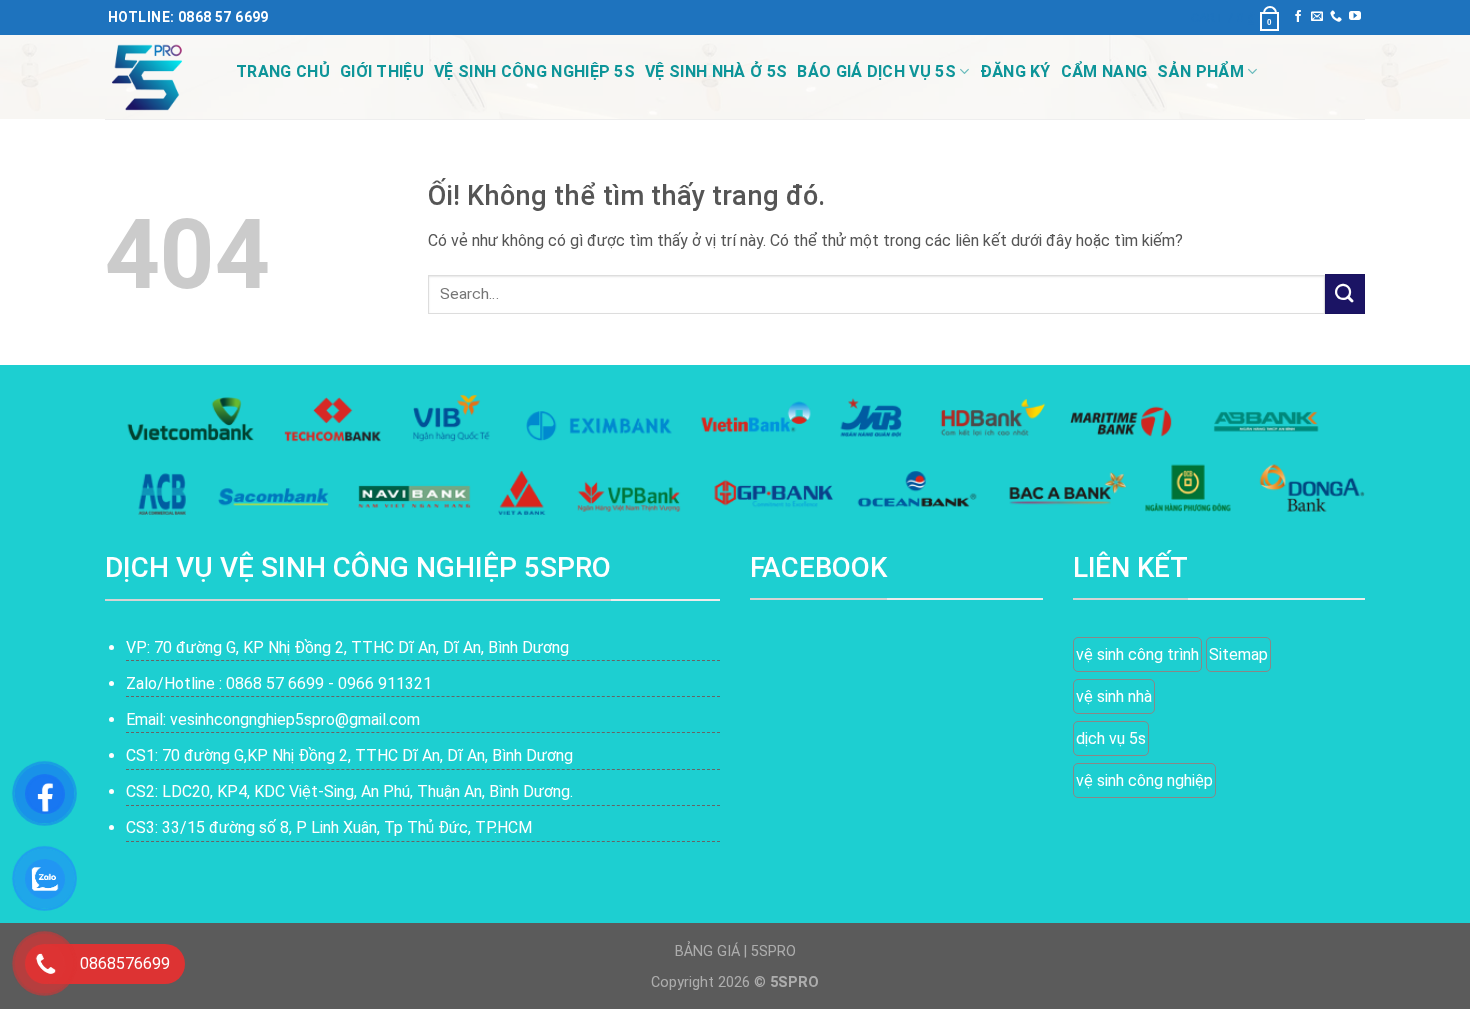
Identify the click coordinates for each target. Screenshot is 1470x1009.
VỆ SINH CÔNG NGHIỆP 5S (534, 71)
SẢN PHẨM (1200, 71)
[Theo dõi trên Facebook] (1298, 17)
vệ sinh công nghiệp (1144, 780)
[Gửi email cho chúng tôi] (1317, 17)
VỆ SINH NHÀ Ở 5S (716, 71)
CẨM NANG (1104, 71)
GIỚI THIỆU (382, 71)
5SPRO (773, 951)
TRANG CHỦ (283, 71)
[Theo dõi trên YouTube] (1355, 17)
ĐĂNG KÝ (1015, 71)
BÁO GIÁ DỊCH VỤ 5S (876, 71)
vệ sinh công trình (1137, 654)
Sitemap (1238, 654)
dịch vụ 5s (1111, 738)
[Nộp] (1345, 293)
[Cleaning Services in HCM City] (155, 77)
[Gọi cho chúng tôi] (1336, 17)
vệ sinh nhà (1114, 696)
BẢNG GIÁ (707, 951)
